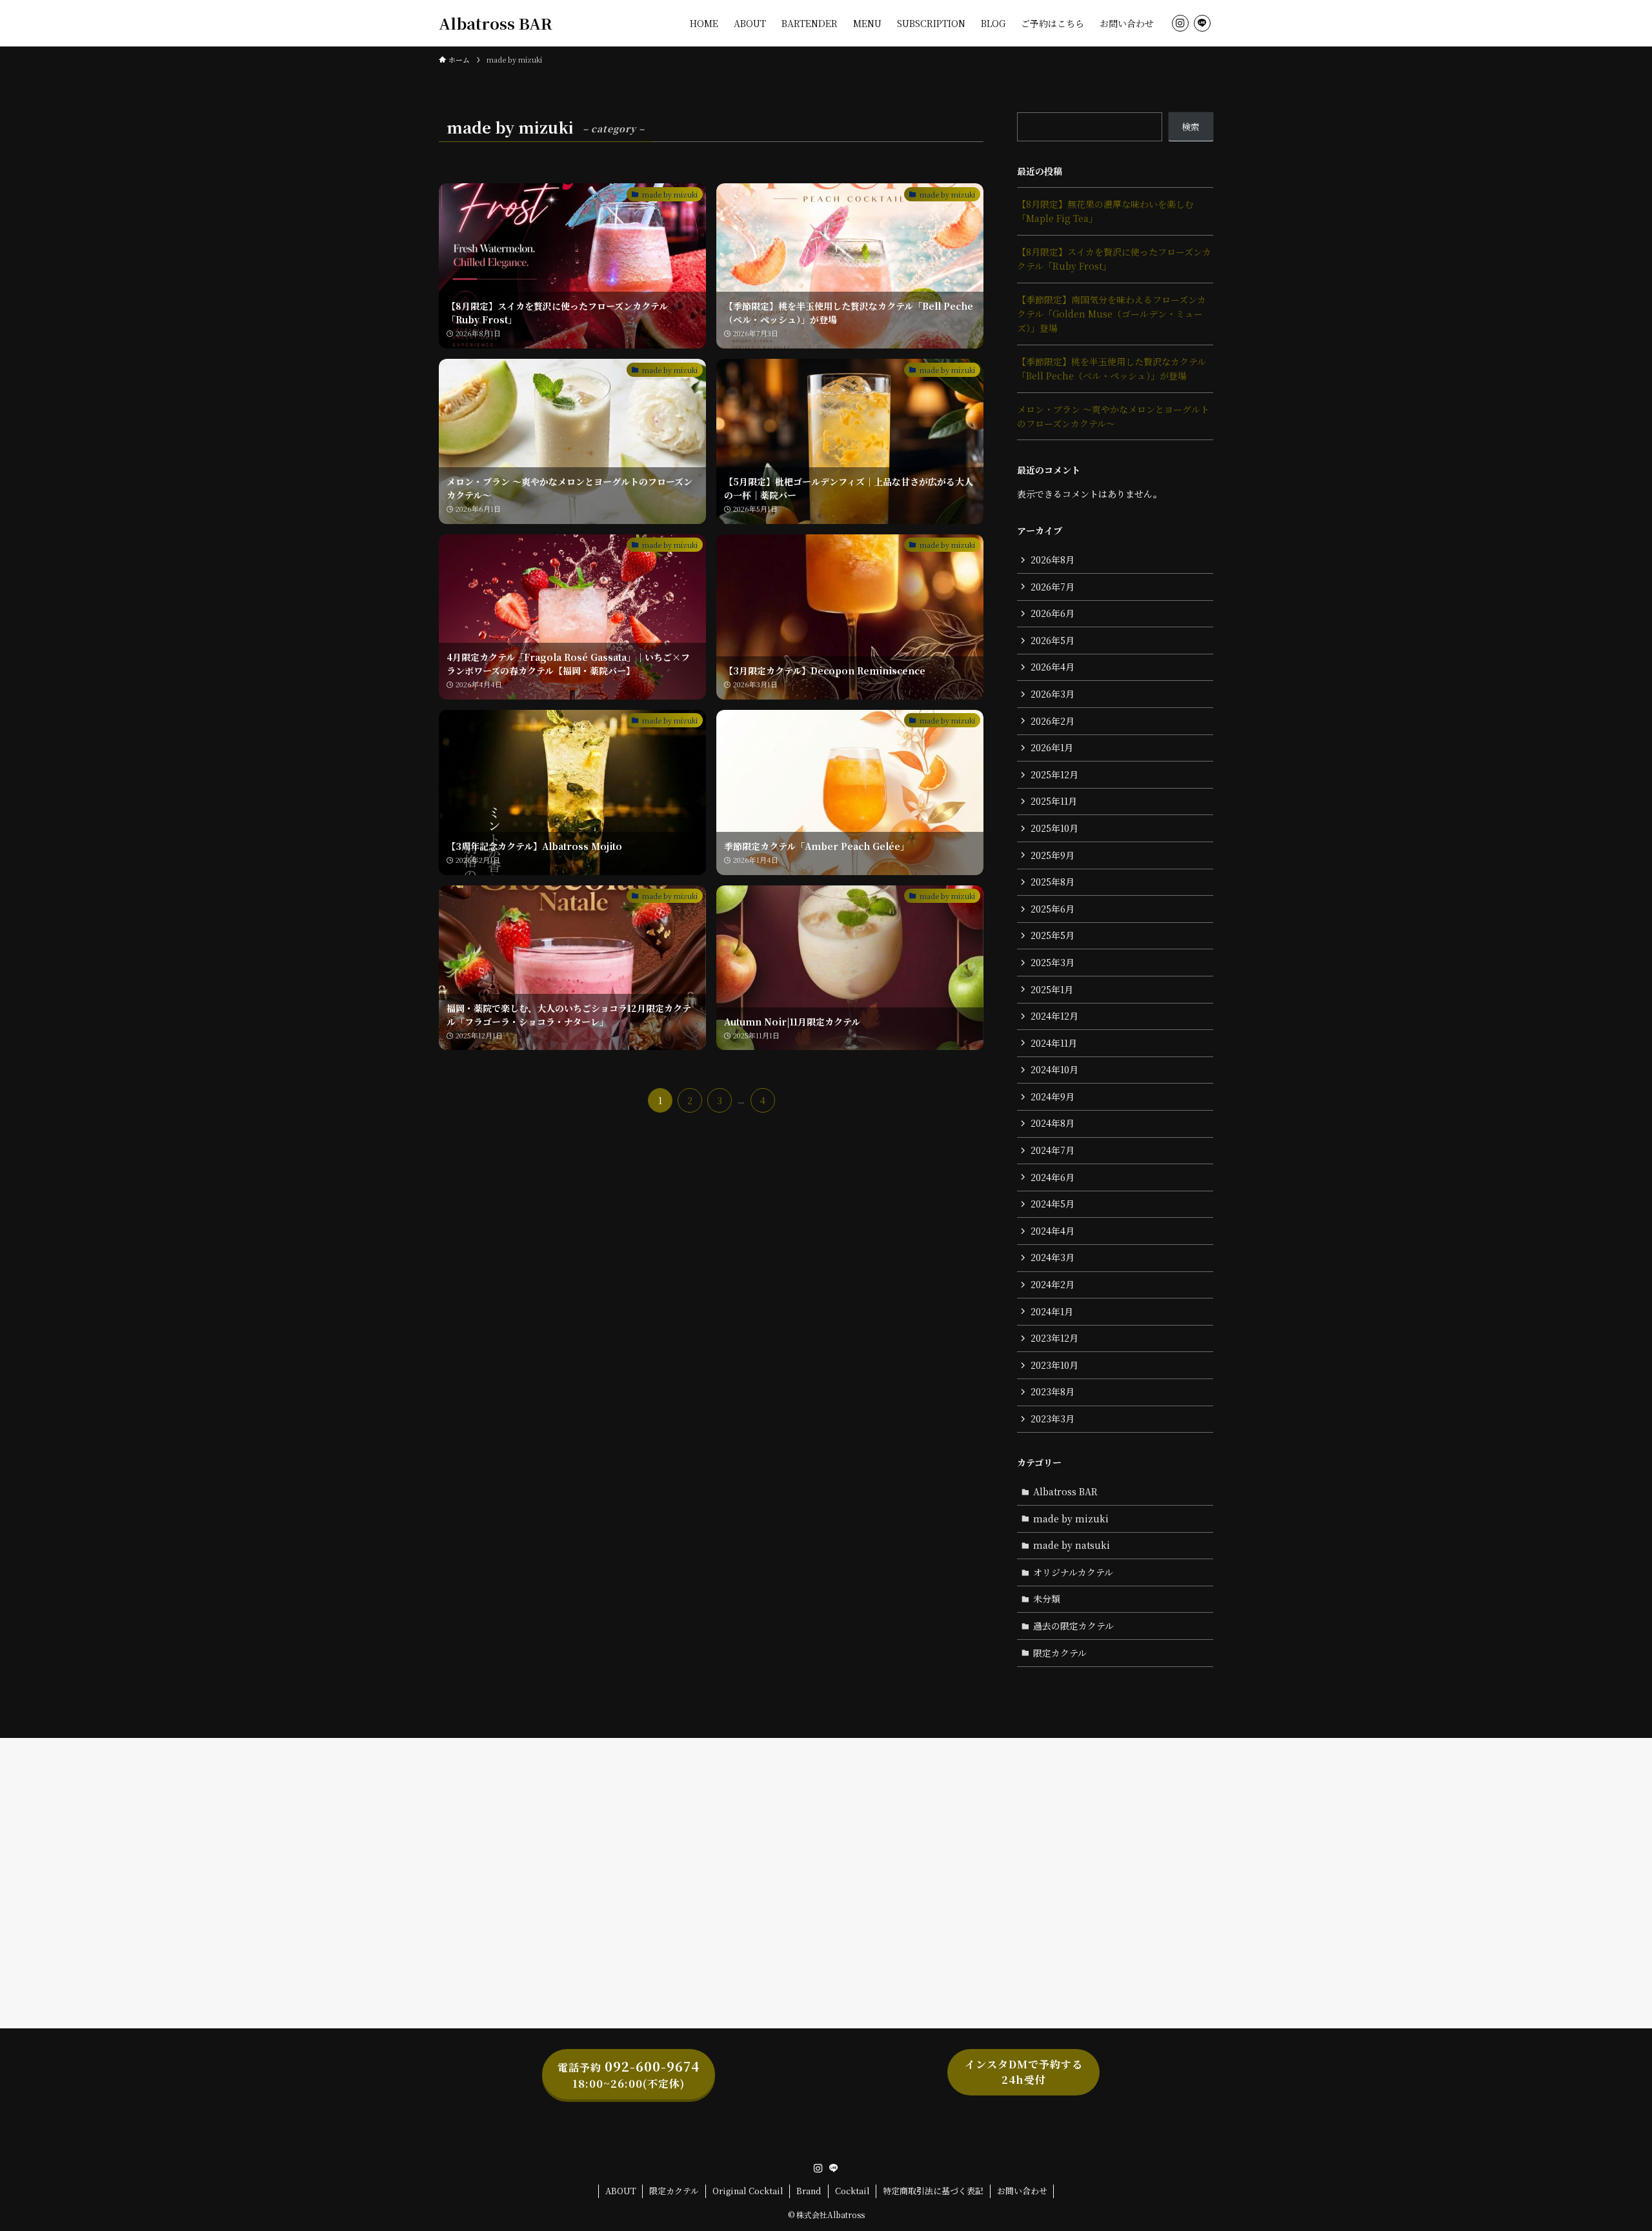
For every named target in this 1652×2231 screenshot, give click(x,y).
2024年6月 (1053, 1177)
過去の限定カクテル (1073, 1626)
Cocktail (852, 2191)
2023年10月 (1054, 1365)
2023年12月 (1054, 1338)
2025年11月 (1054, 801)
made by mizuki (1071, 1519)
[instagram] (1180, 23)
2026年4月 (1053, 667)
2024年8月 (1053, 1123)
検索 (1191, 126)
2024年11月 (1054, 1043)
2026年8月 (1053, 560)
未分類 (1047, 1599)
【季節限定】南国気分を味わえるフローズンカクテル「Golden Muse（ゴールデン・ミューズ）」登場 (1112, 314)
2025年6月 (1053, 909)
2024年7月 (1053, 1150)
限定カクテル (1060, 1653)
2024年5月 (1053, 1204)
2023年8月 (1053, 1391)
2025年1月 (1052, 989)
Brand (809, 2191)
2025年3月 (1053, 962)
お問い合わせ (1022, 2191)
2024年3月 (1053, 1257)
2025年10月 (1054, 828)
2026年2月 (1053, 721)
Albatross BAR (496, 23)
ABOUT (621, 2191)
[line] (1202, 23)
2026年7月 (1053, 587)
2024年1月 (1052, 1311)
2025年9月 (1053, 855)
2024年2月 (1053, 1284)
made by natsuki (1072, 1545)
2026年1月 (1052, 747)
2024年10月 (1054, 1069)
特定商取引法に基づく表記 (933, 2191)
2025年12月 (1054, 774)
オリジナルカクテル (1073, 1572)
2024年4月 (1053, 1231)
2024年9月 (1053, 1096)
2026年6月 (1053, 613)
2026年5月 (1053, 640)
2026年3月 (1053, 694)
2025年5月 (1053, 935)
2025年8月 (1053, 882)
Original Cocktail (748, 2191)
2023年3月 (1053, 1418)
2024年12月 (1054, 1016)
